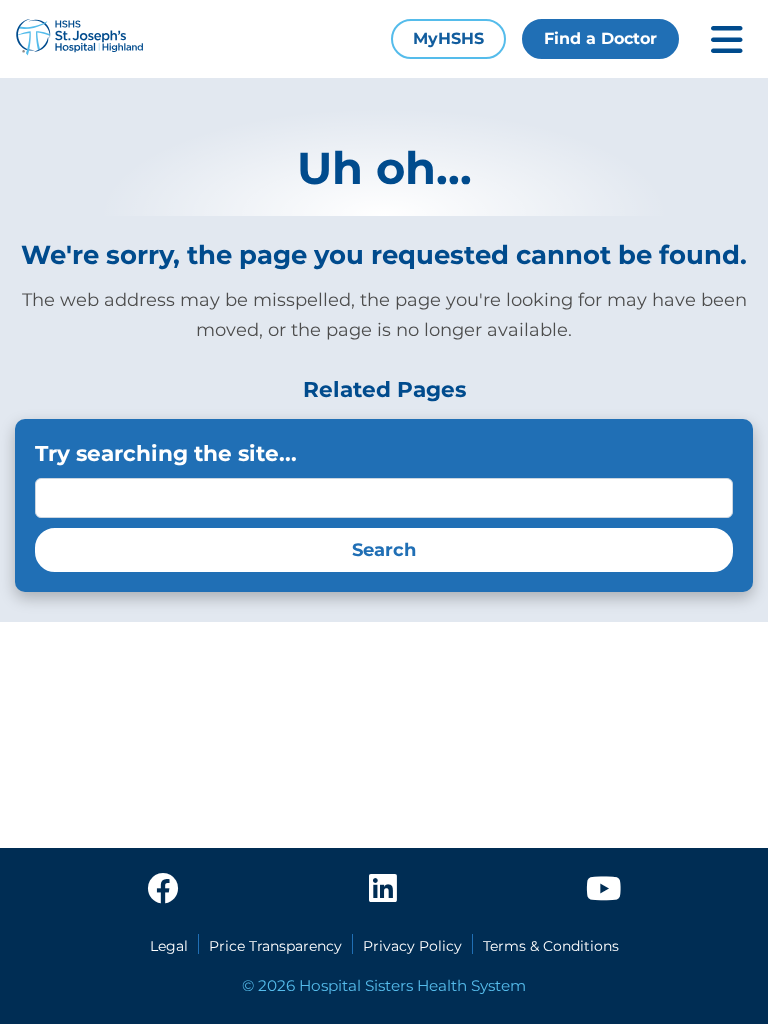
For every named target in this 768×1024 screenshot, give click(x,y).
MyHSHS (448, 38)
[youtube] (603, 890)
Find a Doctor (600, 38)
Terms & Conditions (551, 946)
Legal (169, 946)
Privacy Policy (412, 946)
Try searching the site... (166, 453)
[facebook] (163, 890)
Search (384, 550)
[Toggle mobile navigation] (727, 39)
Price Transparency (275, 946)
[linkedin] (383, 890)
